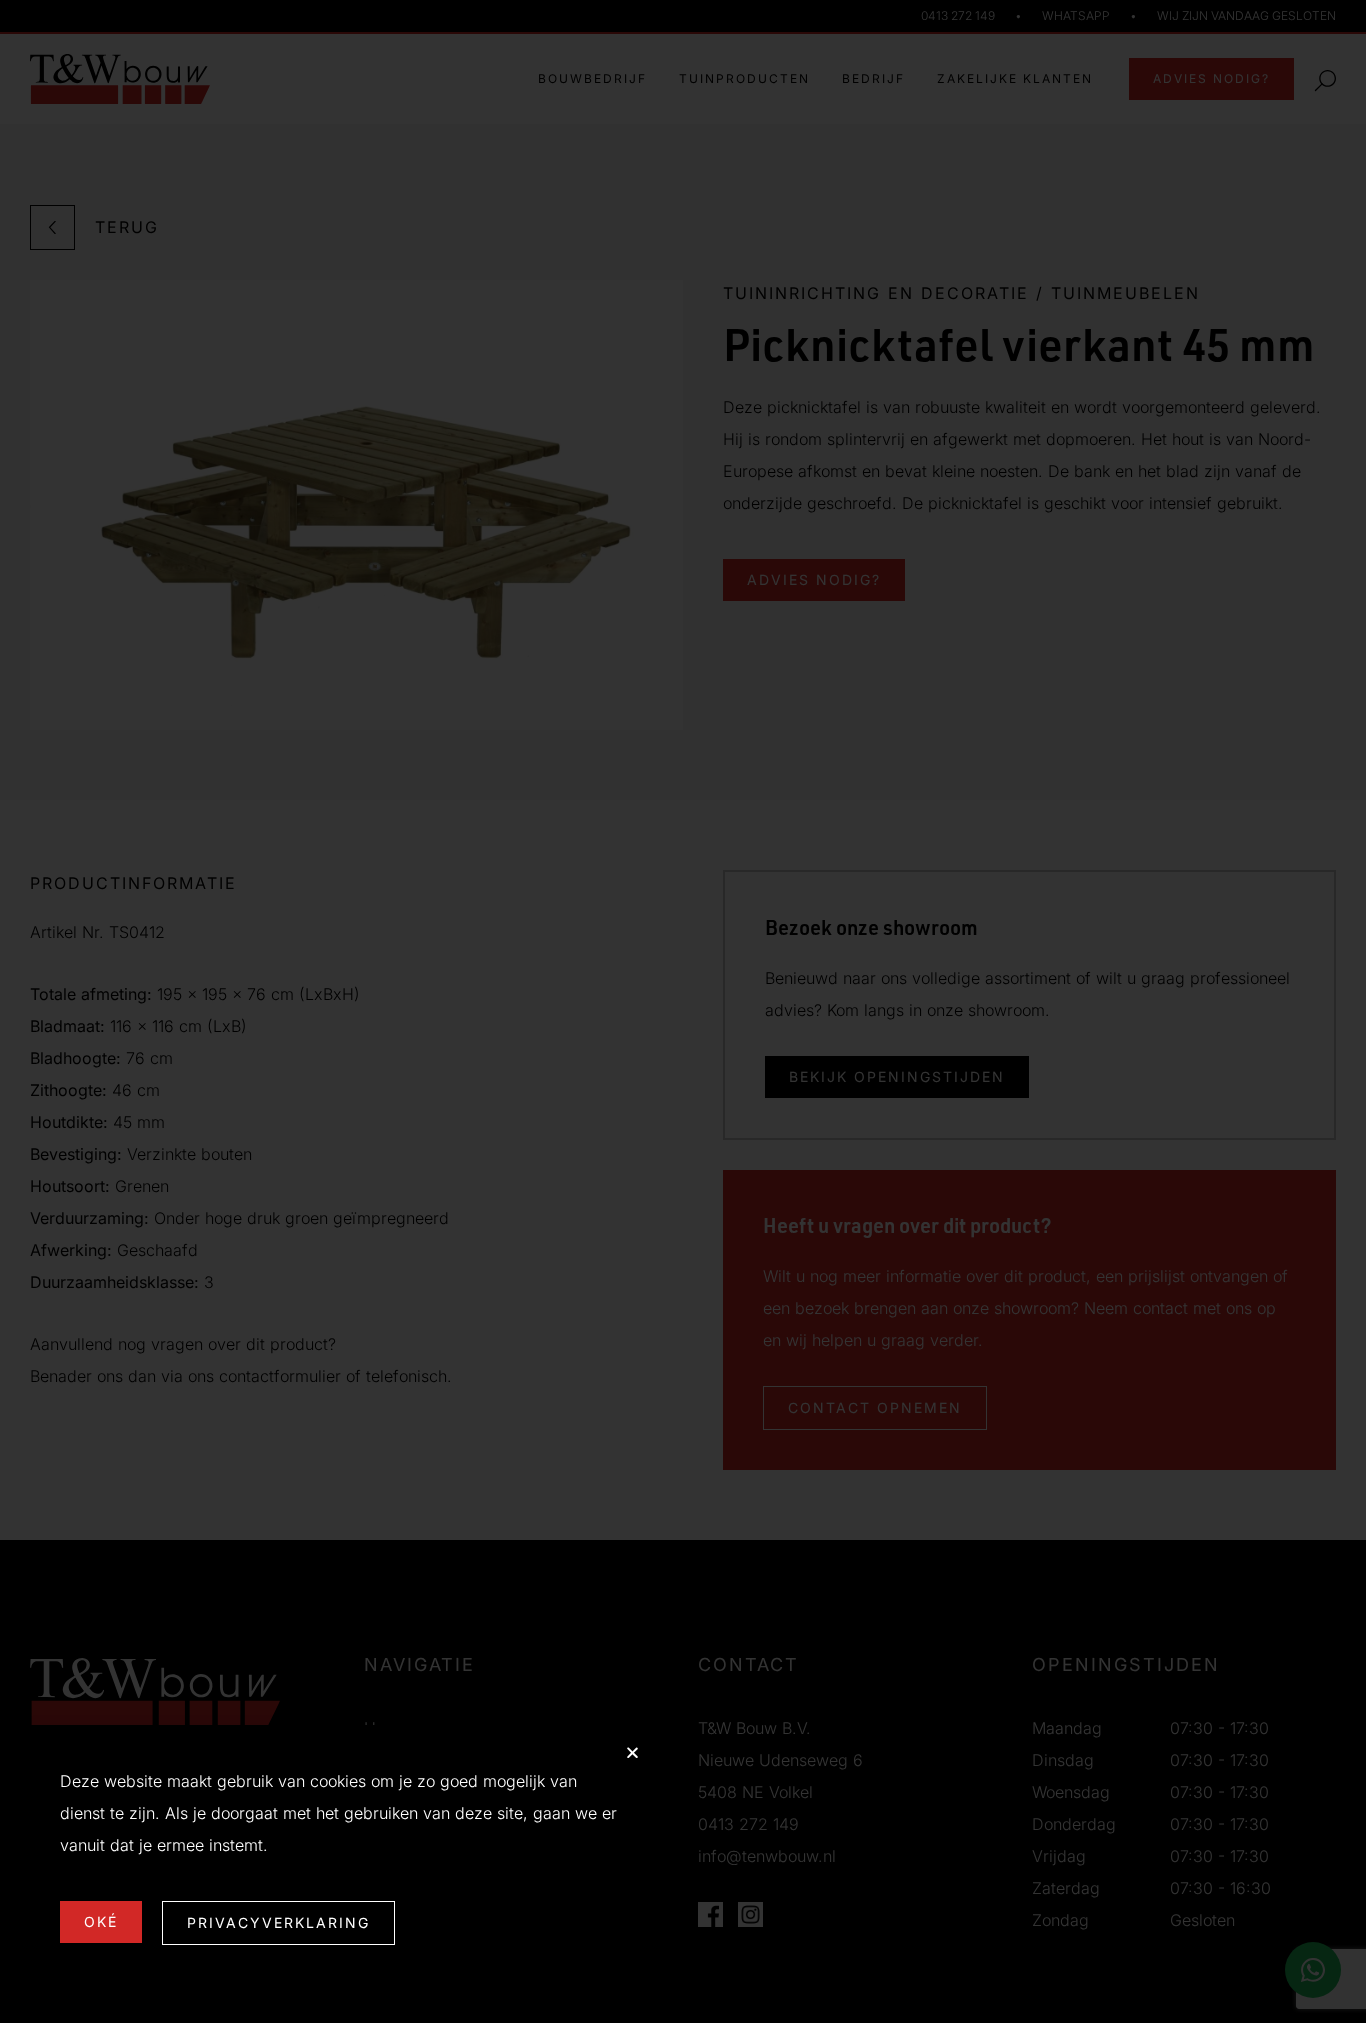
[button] (632, 1752)
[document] (683, 1011)
